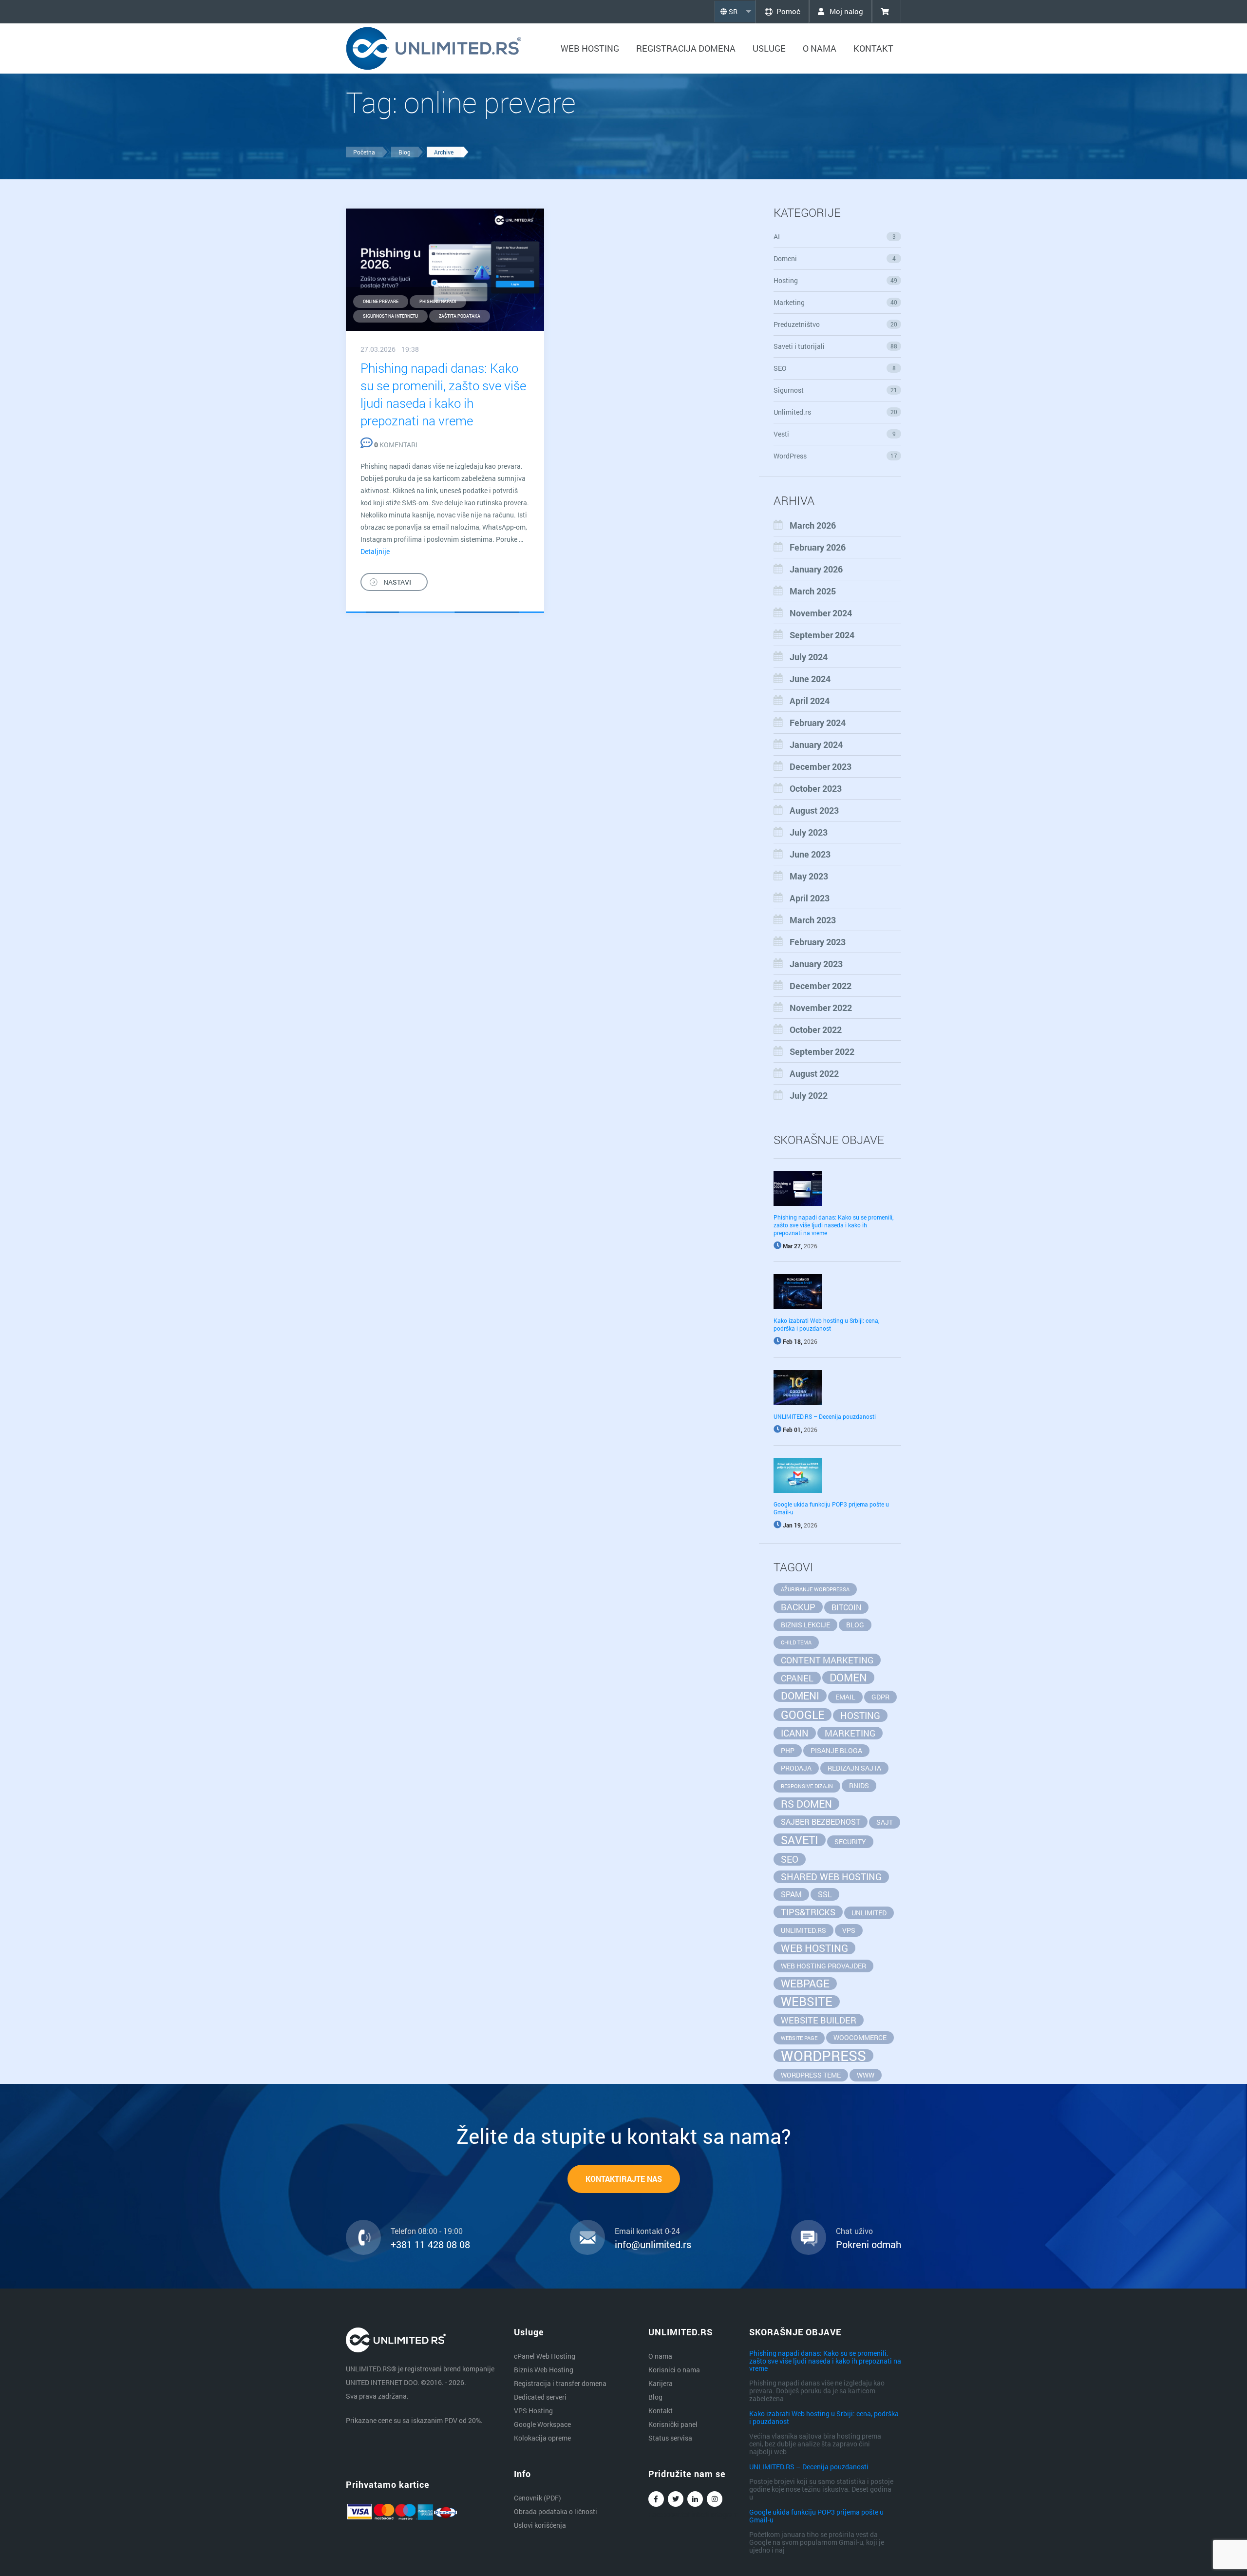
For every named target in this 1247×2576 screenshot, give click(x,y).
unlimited (869, 1913)
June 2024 (810, 679)
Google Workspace (542, 2424)
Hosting (836, 280)
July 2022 (809, 1095)
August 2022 (814, 1073)
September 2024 (822, 635)
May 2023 (809, 876)
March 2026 (813, 525)
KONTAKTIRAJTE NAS (624, 2179)
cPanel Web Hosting (545, 2356)
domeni (800, 1696)
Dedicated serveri (540, 2397)
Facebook (656, 2499)
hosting (860, 1715)
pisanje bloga (836, 1750)
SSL (825, 1894)
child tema (796, 1642)
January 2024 (816, 744)
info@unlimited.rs (653, 2244)
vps (849, 1930)
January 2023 (816, 964)
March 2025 (813, 591)
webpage (805, 1984)
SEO (835, 368)
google (803, 1715)
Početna (364, 152)
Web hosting (590, 48)
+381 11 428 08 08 (430, 2244)
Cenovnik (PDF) (538, 2498)
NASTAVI (397, 582)
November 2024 (821, 613)
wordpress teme (811, 2075)
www (866, 2075)
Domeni (835, 258)
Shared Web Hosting (831, 1877)
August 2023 (814, 810)
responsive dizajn (807, 1786)
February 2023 (818, 942)
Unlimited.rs (836, 412)
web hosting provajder (823, 1966)
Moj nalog (845, 11)
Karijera (661, 2383)
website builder (819, 2020)
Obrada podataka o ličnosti (556, 2511)
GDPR (880, 1697)
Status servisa (670, 2438)
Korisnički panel (673, 2424)
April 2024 (810, 701)
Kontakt (873, 48)
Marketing (836, 302)
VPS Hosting (533, 2411)
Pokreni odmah (869, 2244)
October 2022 (816, 1030)
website (807, 2002)
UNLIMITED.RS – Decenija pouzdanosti (825, 1416)
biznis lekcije (805, 1625)
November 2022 (821, 1008)
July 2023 (809, 832)
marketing (850, 1733)
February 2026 (818, 547)
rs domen (806, 1804)
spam (791, 1894)
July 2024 (809, 657)
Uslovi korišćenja (540, 2525)
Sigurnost (836, 390)
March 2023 (813, 920)
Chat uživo (854, 2231)
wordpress (823, 2056)
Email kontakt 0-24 (647, 2231)
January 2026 (816, 569)
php (788, 1750)
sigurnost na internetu (390, 316)
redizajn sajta (854, 1768)
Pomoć (788, 11)
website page (799, 2038)
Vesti (835, 434)
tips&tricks (808, 1912)
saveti (800, 1840)
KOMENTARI (396, 445)
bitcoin (846, 1607)
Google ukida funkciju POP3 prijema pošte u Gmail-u (816, 2516)
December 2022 (821, 986)
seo (790, 1859)
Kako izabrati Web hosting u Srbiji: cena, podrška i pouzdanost (826, 1324)
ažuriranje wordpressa (815, 1589)
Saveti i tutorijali (836, 346)
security (850, 1841)
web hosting (814, 1948)
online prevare (381, 301)
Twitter (676, 2499)
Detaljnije (375, 551)
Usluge (769, 48)
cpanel (797, 1678)
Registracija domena (686, 48)
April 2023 (810, 898)
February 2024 (818, 723)
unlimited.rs (803, 1930)
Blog (405, 152)
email (845, 1697)
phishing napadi (438, 301)
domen (848, 1678)
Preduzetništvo (836, 324)
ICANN (795, 1733)
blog (855, 1625)
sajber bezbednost (821, 1822)
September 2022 (822, 1051)
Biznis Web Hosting (544, 2370)
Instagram (715, 2499)
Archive (444, 152)
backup (798, 1607)
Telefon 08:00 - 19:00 (427, 2231)
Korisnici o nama (674, 2370)
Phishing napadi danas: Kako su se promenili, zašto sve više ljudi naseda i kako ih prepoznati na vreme (833, 1225)
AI (835, 237)
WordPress (836, 456)
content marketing (827, 1660)
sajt (885, 1822)
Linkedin (695, 2499)
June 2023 (810, 854)
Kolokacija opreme (542, 2438)
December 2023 (821, 766)
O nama (820, 48)
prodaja (796, 1768)
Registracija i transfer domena (560, 2383)
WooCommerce (860, 2037)
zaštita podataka (460, 316)
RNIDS (859, 1785)
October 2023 (816, 788)
